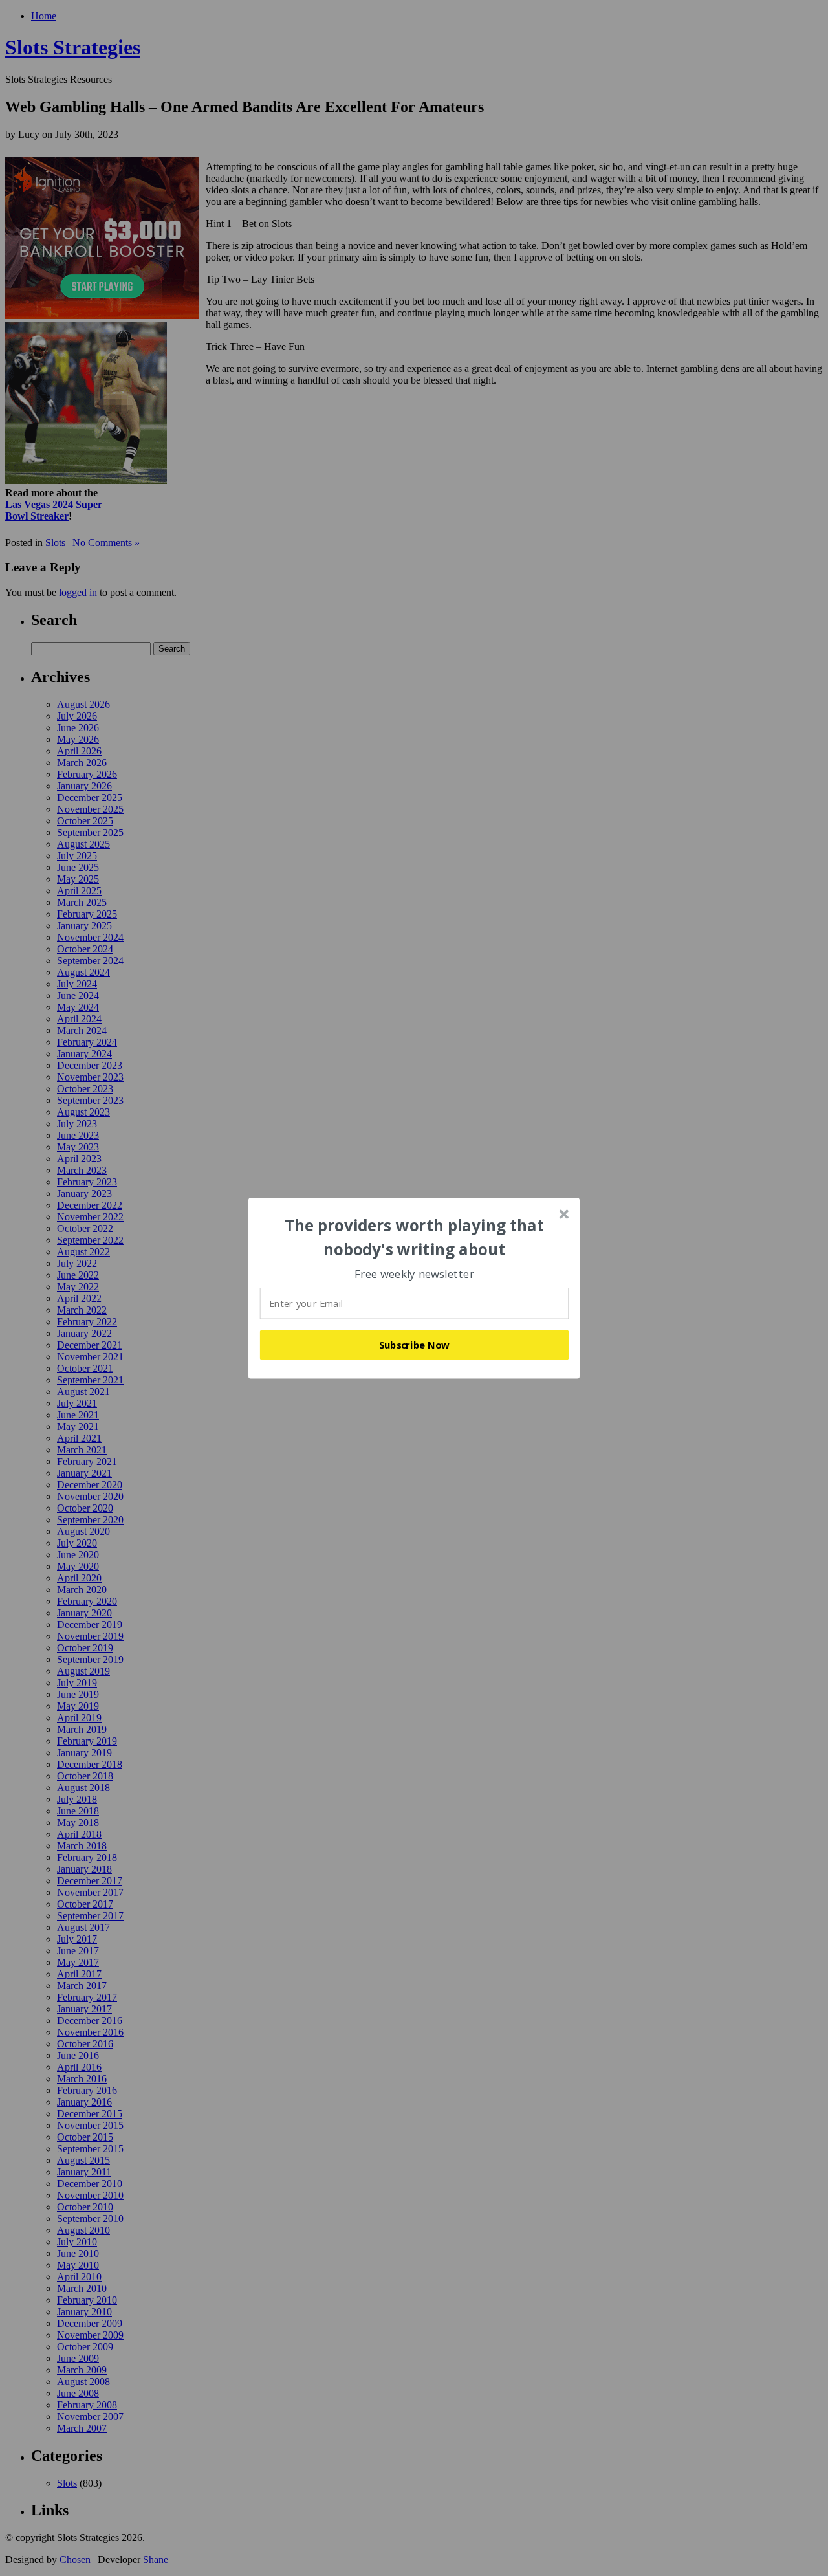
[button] (415, 1238)
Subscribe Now (415, 1345)
